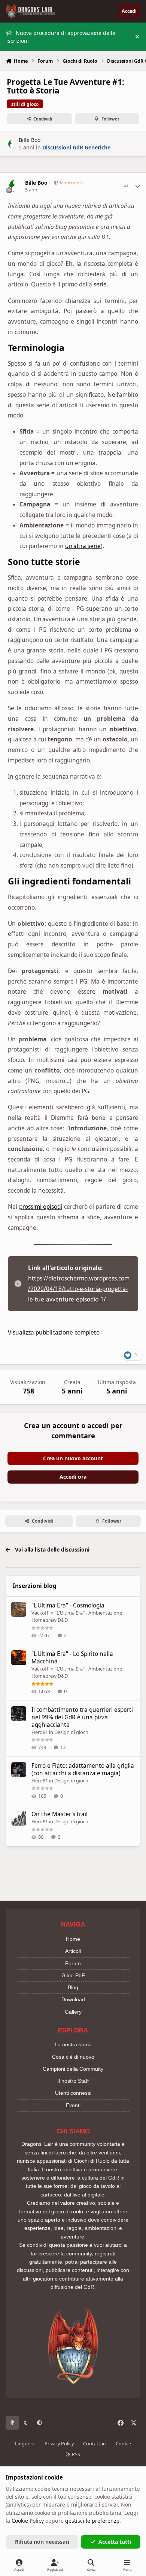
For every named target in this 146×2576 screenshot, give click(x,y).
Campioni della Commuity (73, 2069)
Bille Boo (30, 140)
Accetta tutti (115, 2542)
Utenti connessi (73, 2093)
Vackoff (40, 1613)
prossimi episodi (41, 1207)
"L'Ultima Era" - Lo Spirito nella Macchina (72, 1658)
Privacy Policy (59, 2444)
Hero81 (40, 1732)
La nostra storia (73, 2044)
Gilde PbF (73, 1975)
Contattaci (95, 2444)
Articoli (73, 1951)
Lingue (23, 2444)
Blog (73, 1987)
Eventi (73, 2105)
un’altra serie (83, 546)
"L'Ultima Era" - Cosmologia (68, 1605)
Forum (73, 1963)
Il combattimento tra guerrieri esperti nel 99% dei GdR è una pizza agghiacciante (82, 1717)
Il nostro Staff (73, 2081)
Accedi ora (73, 1477)
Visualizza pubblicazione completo (54, 1332)
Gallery (73, 2012)
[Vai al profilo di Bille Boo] (11, 144)
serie (100, 284)
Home (73, 1939)
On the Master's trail (60, 1814)
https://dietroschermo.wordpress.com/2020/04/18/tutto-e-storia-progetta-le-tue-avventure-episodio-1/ (79, 1289)
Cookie (123, 2444)
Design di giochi (72, 1732)
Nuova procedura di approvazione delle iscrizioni (61, 37)
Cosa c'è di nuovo (73, 2057)
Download (73, 1999)
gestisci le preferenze (92, 2521)
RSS (75, 2455)
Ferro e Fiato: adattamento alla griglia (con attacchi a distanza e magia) (83, 1769)
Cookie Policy (28, 2521)
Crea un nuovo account (73, 1458)
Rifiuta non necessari (42, 2542)
